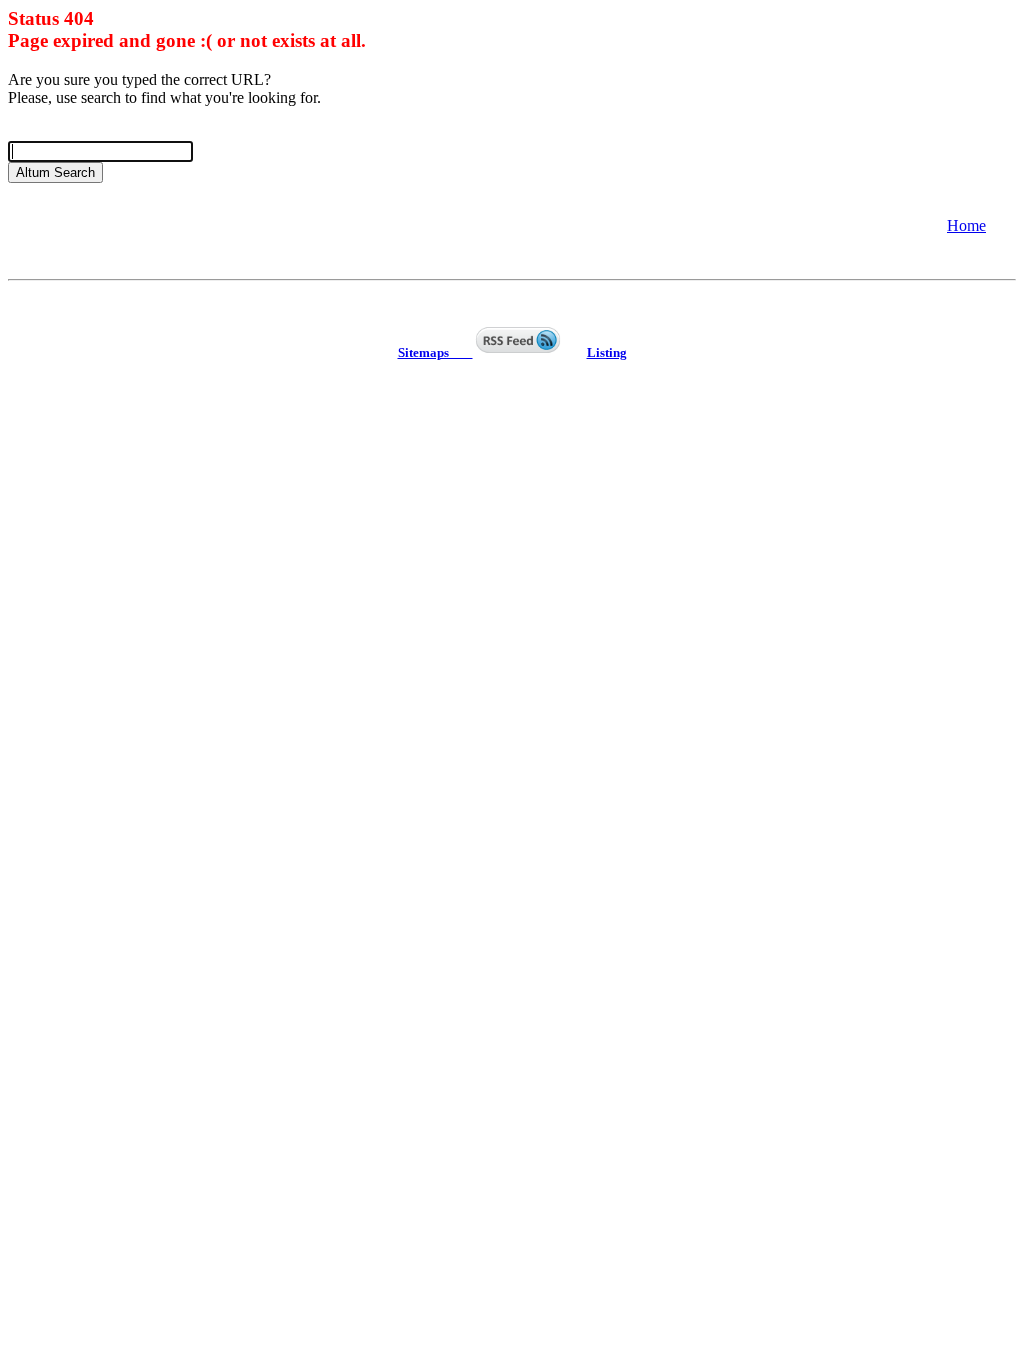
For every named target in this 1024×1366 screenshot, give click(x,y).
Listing (607, 352)
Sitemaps (435, 352)
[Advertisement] (168, 224)
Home (966, 225)
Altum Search (55, 172)
